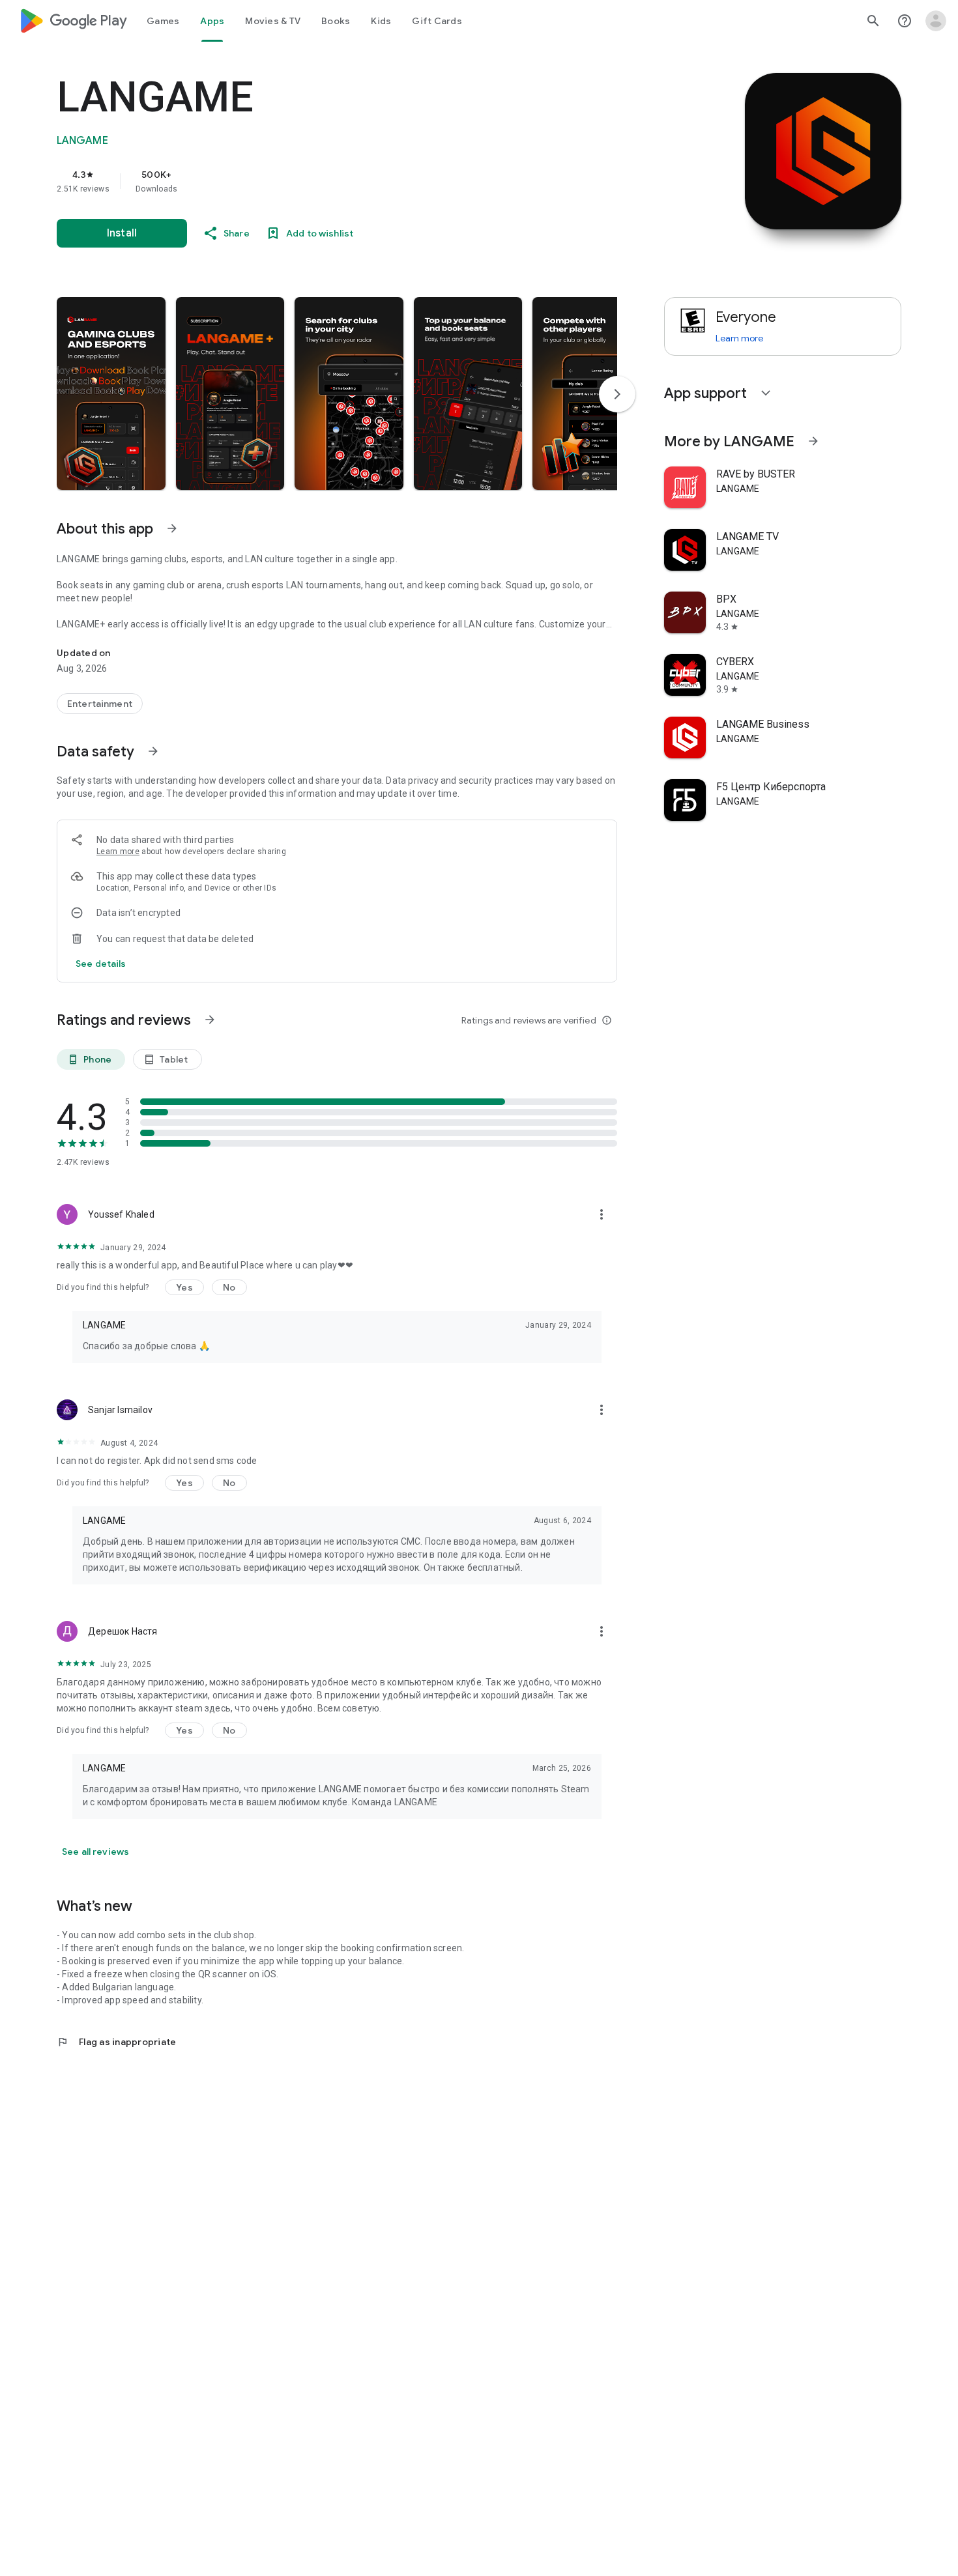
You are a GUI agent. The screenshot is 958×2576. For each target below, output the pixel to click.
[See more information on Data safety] (153, 751)
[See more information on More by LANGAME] (813, 441)
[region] (317, 181)
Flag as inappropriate (116, 2042)
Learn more (118, 852)
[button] (111, 394)
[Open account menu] (936, 21)
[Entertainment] (100, 704)
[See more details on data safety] (101, 964)
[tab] (163, 21)
